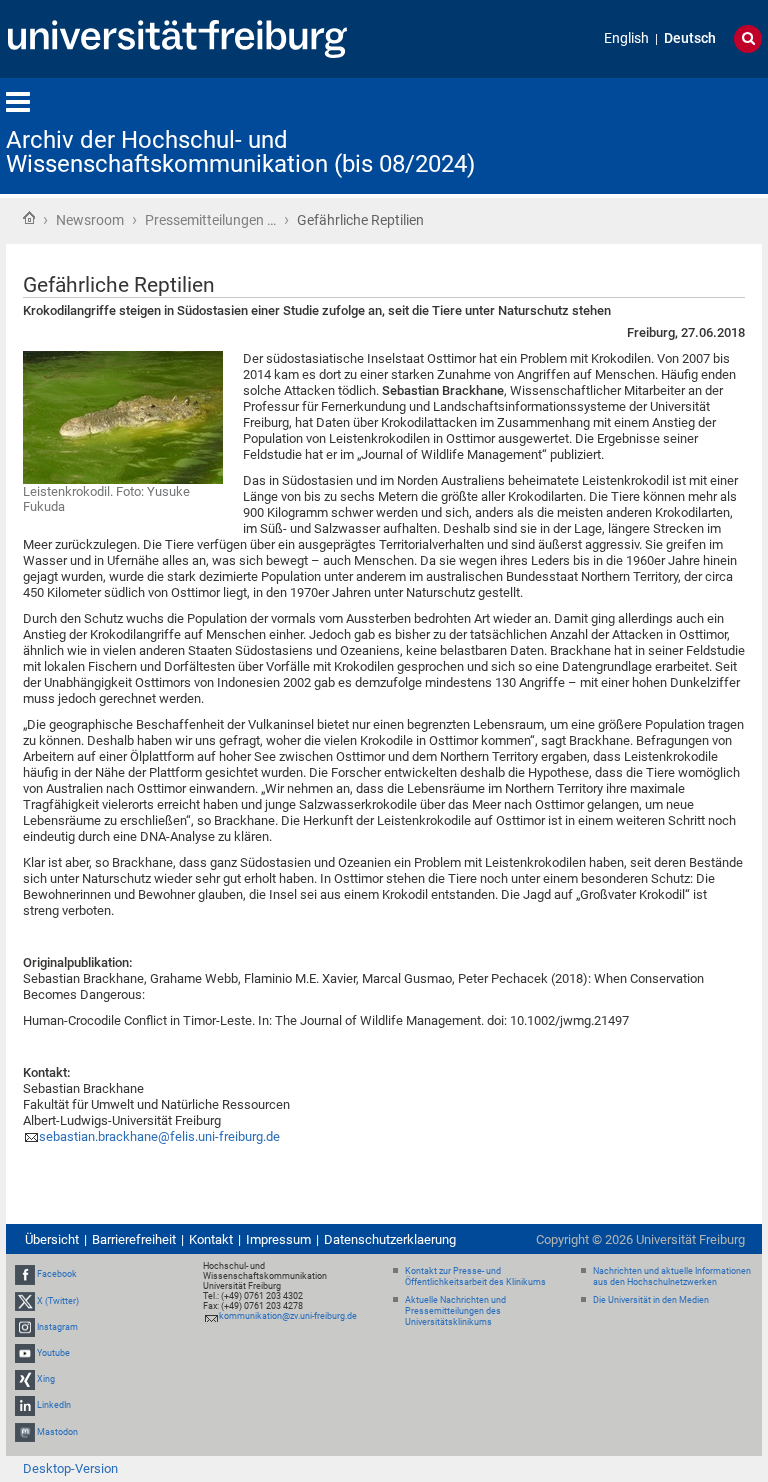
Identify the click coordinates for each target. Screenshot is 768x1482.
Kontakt (211, 1239)
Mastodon (57, 1432)
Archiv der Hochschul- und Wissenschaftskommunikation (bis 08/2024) (240, 152)
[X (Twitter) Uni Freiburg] (25, 1301)
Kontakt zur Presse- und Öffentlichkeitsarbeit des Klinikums (475, 1276)
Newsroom (90, 220)
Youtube (53, 1353)
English (626, 38)
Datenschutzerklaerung (390, 1239)
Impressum (278, 1239)
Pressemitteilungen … (210, 220)
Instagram (57, 1327)
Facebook (57, 1274)
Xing (46, 1379)
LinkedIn (54, 1406)
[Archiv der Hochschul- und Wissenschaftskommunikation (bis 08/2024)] (664, 134)
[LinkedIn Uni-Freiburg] (25, 1406)
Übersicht (52, 1239)
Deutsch (690, 38)
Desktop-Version (70, 1468)
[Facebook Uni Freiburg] (25, 1274)
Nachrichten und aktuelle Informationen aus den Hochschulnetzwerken (672, 1276)
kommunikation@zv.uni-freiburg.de (288, 1316)
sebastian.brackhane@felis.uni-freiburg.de (159, 1136)
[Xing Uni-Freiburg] (25, 1379)
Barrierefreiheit (134, 1239)
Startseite (29, 218)
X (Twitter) (58, 1301)
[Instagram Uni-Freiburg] (25, 1327)
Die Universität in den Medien (651, 1300)
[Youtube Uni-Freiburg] (25, 1353)
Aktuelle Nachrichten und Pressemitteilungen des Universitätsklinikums (455, 1311)
